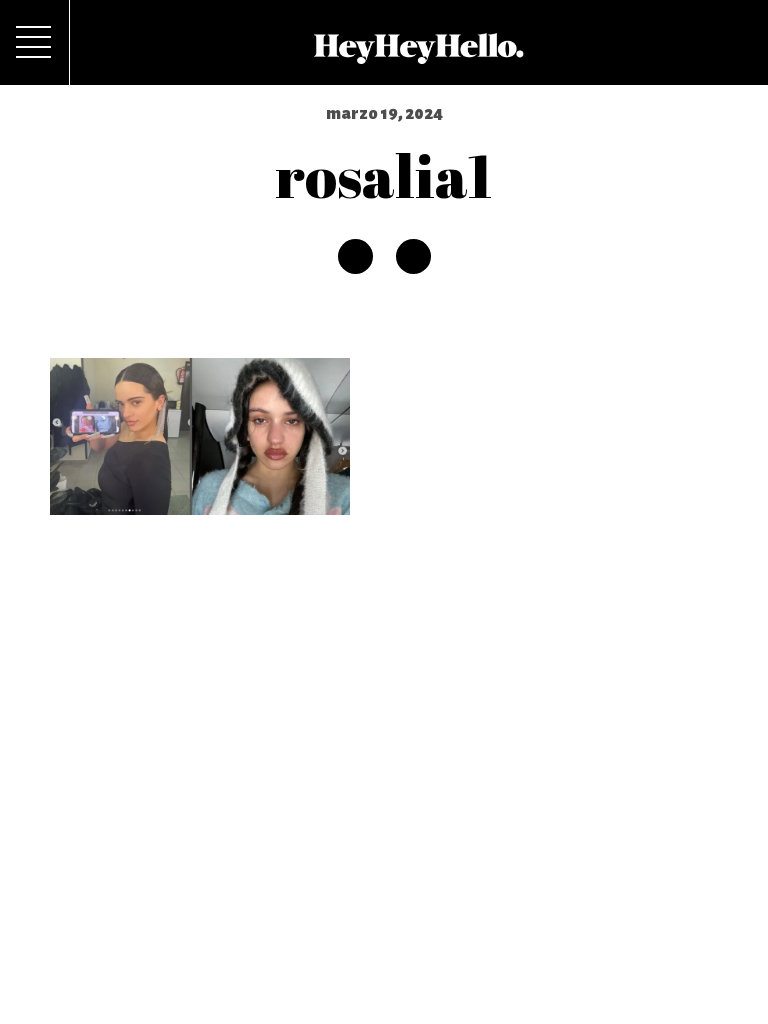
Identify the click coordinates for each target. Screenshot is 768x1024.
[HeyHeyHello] (418, 53)
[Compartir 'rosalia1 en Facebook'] (355, 256)
